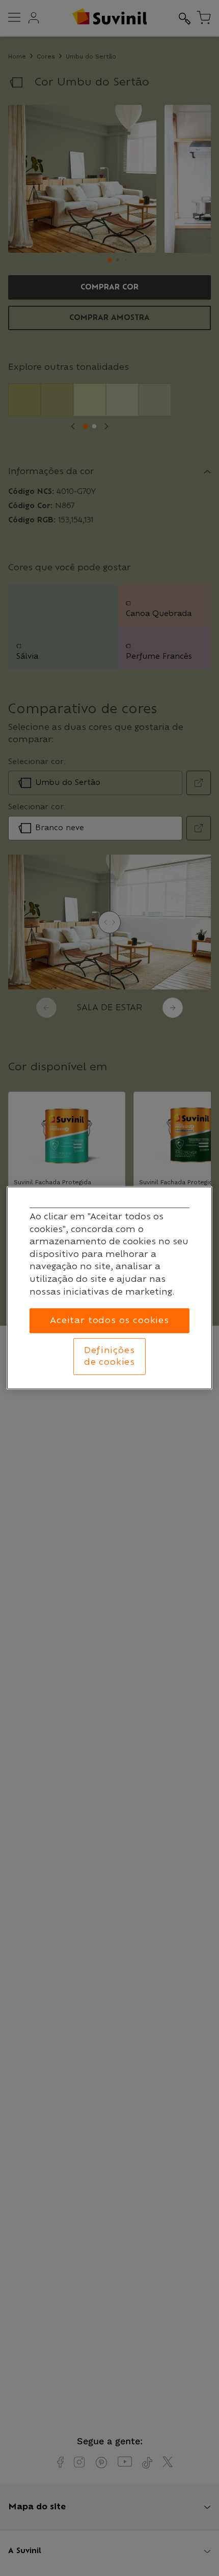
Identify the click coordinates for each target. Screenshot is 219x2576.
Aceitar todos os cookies (109, 1321)
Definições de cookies (109, 1356)
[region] (109, 1288)
